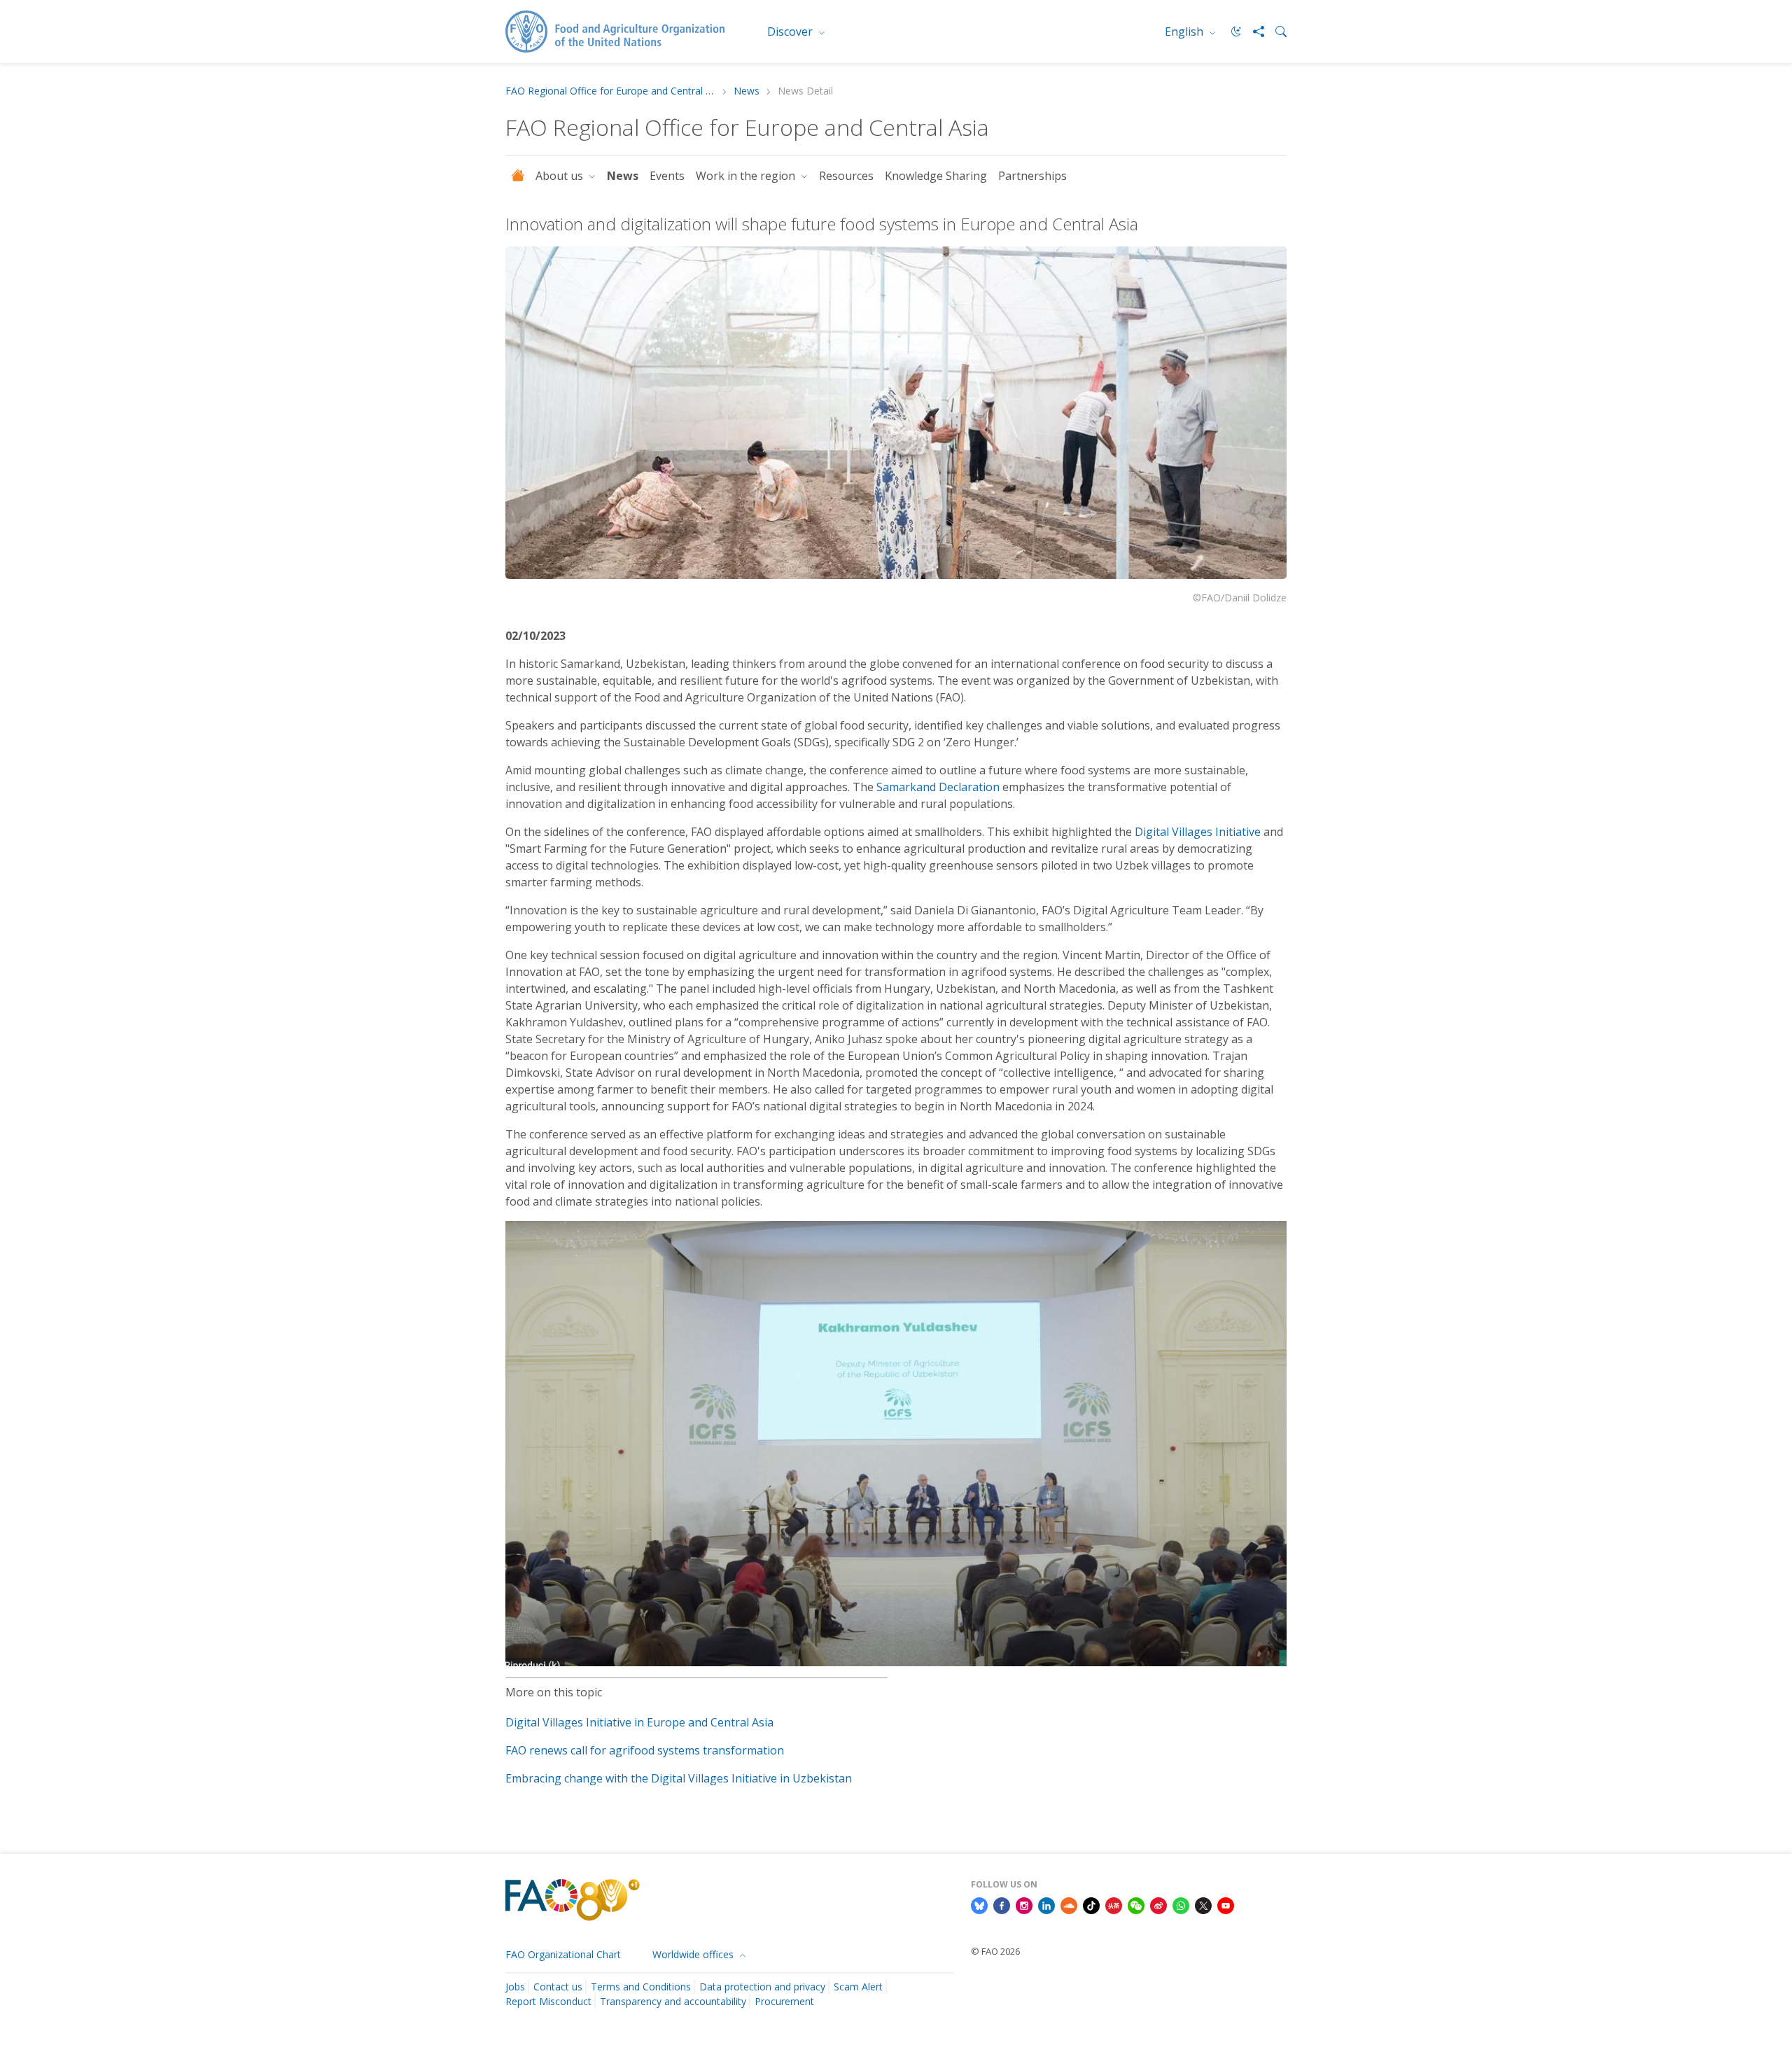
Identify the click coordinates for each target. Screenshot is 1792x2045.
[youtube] (1226, 1904)
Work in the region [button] (747, 176)
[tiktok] (1091, 1904)
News (747, 91)
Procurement (784, 2001)
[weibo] (1158, 1904)
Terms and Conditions (641, 1987)
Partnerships (1032, 176)
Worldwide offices (694, 1954)
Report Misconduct (548, 2001)
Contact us (558, 1987)
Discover (791, 32)
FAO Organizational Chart (563, 1954)
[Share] (1253, 32)
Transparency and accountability (673, 2001)
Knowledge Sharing (936, 176)
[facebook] (1002, 1904)
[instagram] (1024, 1904)
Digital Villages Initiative (1198, 832)
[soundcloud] (1069, 1904)
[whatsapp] (1181, 1904)
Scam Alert (858, 1987)
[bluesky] (979, 1904)
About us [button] (561, 176)
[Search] (1275, 32)
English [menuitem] (1185, 32)
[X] (1203, 1904)
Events (667, 176)
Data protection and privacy (762, 1987)
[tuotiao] (1114, 1904)
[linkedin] (1046, 1904)
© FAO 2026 (995, 1951)
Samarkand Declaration (938, 787)
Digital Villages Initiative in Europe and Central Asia (639, 1722)
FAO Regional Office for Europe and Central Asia (610, 91)
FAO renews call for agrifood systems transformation (645, 1750)
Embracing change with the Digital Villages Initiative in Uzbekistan (679, 1778)
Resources (846, 176)
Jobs (515, 1987)
